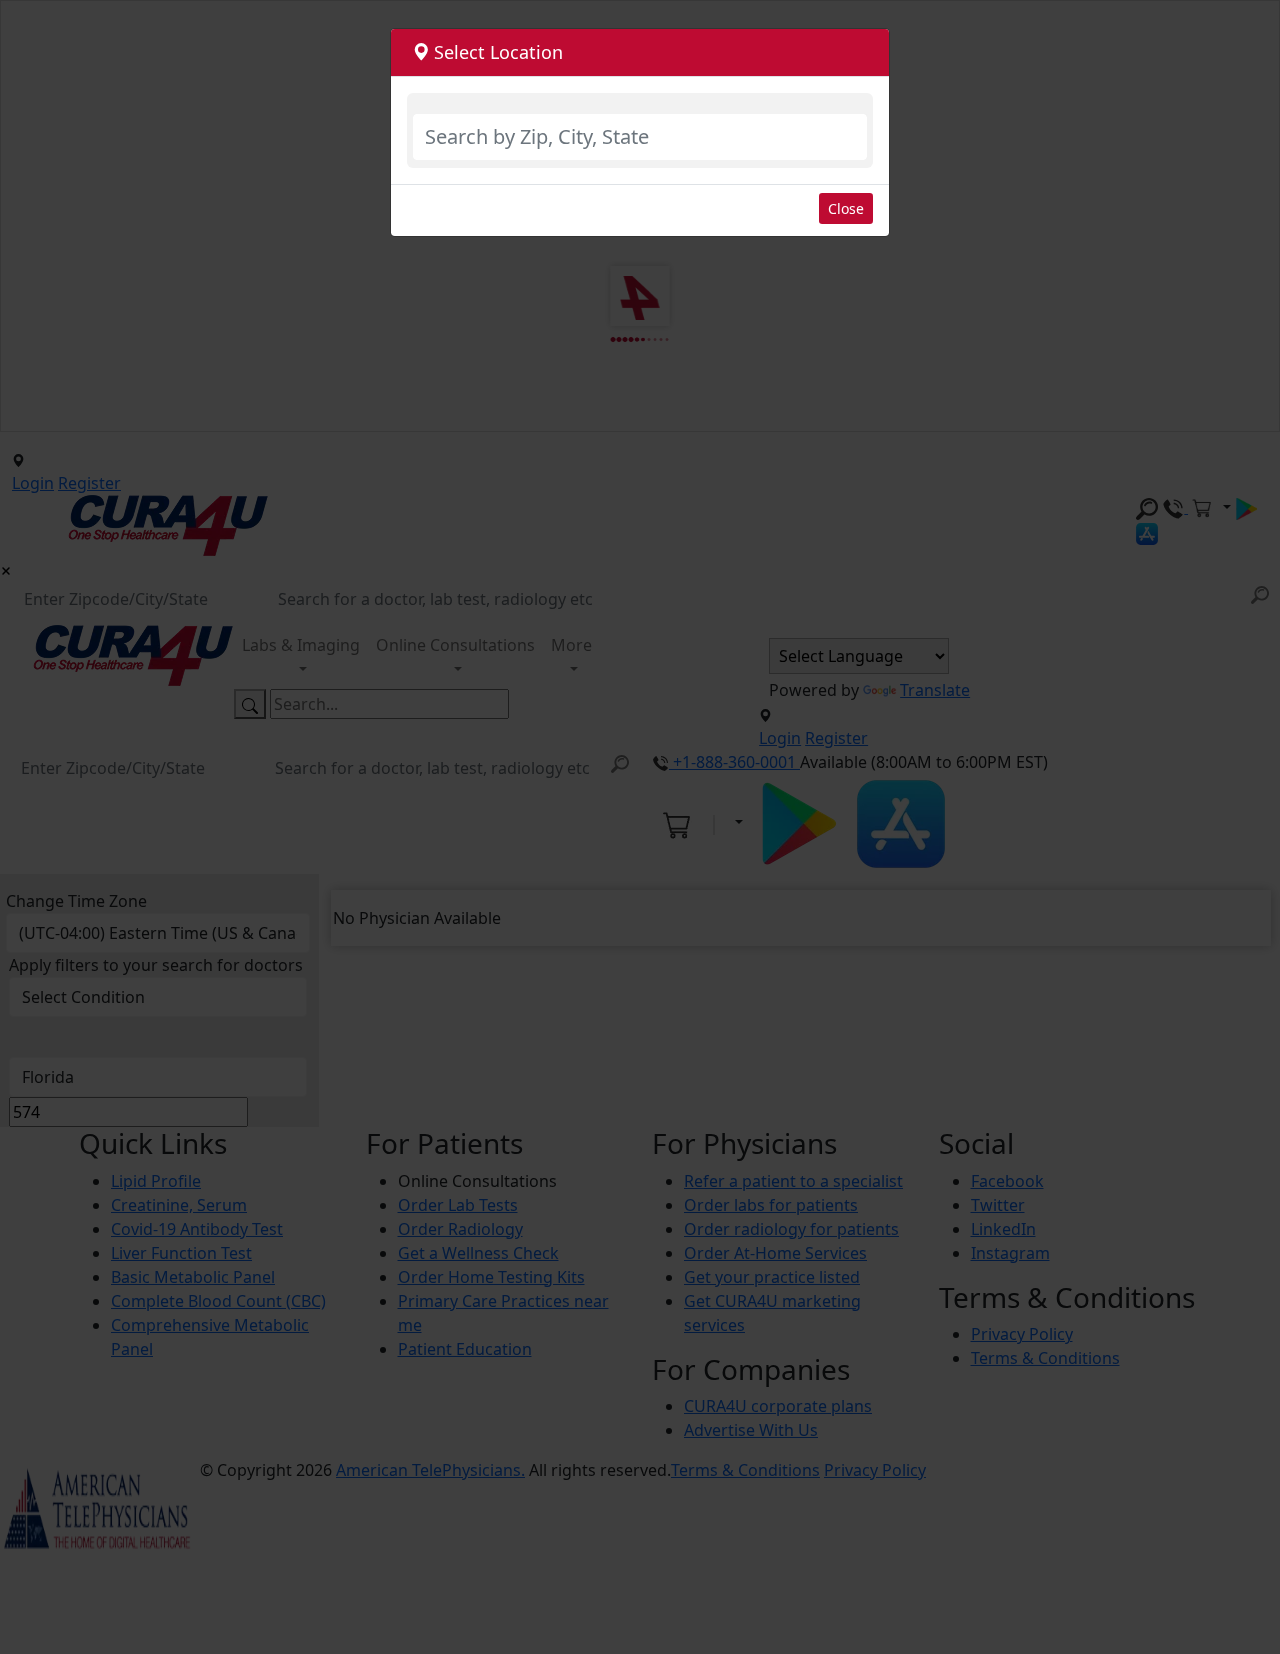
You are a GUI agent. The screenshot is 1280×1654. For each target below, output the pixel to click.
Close (846, 208)
